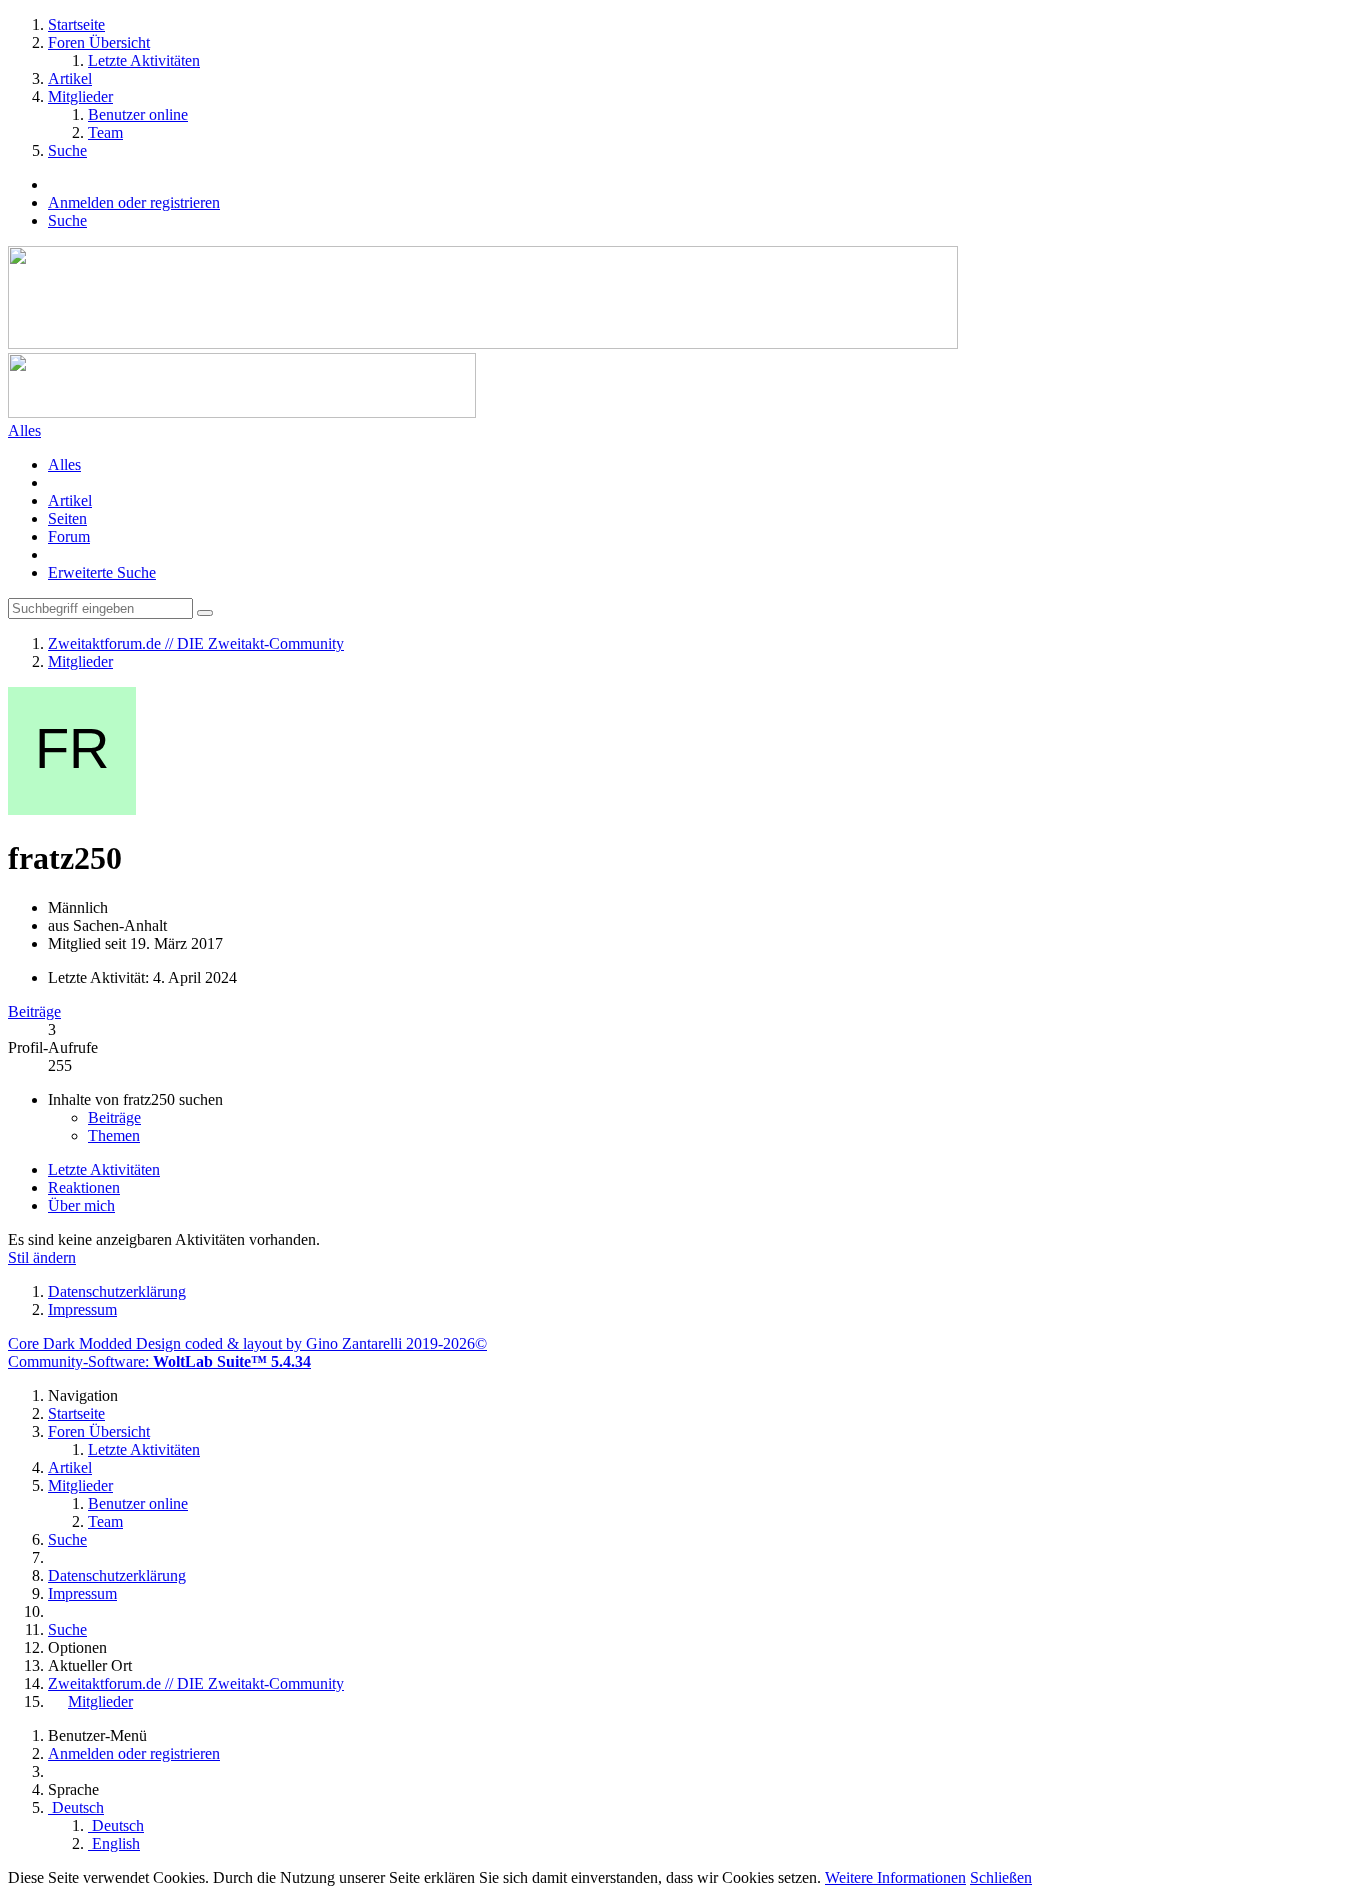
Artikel (70, 500)
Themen (114, 1135)
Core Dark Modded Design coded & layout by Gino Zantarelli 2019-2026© (247, 1343)
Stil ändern (42, 1257)
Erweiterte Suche (102, 572)
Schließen (1001, 1877)
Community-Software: (159, 1361)
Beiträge (34, 1011)
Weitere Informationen (895, 1877)
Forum (69, 536)
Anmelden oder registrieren (134, 202)
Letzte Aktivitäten (104, 1169)
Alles (64, 464)
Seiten (67, 518)
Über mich (81, 1205)
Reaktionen (84, 1187)
